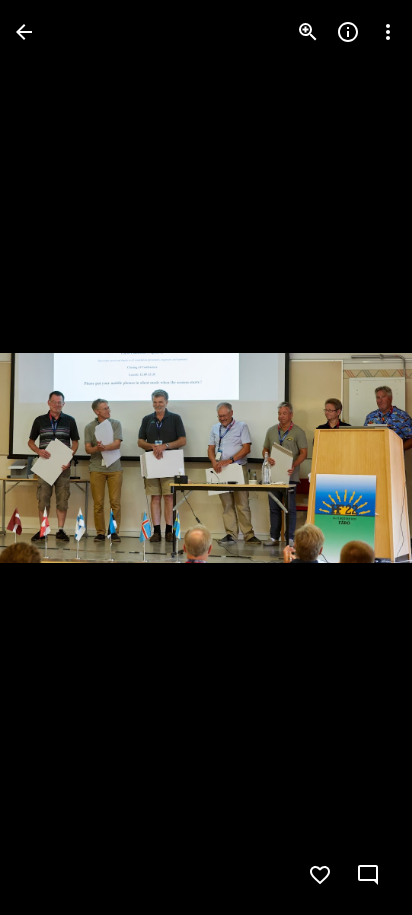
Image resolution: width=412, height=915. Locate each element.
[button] (56, 458)
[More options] (388, 32)
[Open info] (348, 32)
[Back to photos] (24, 32)
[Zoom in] (308, 32)
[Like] (320, 875)
